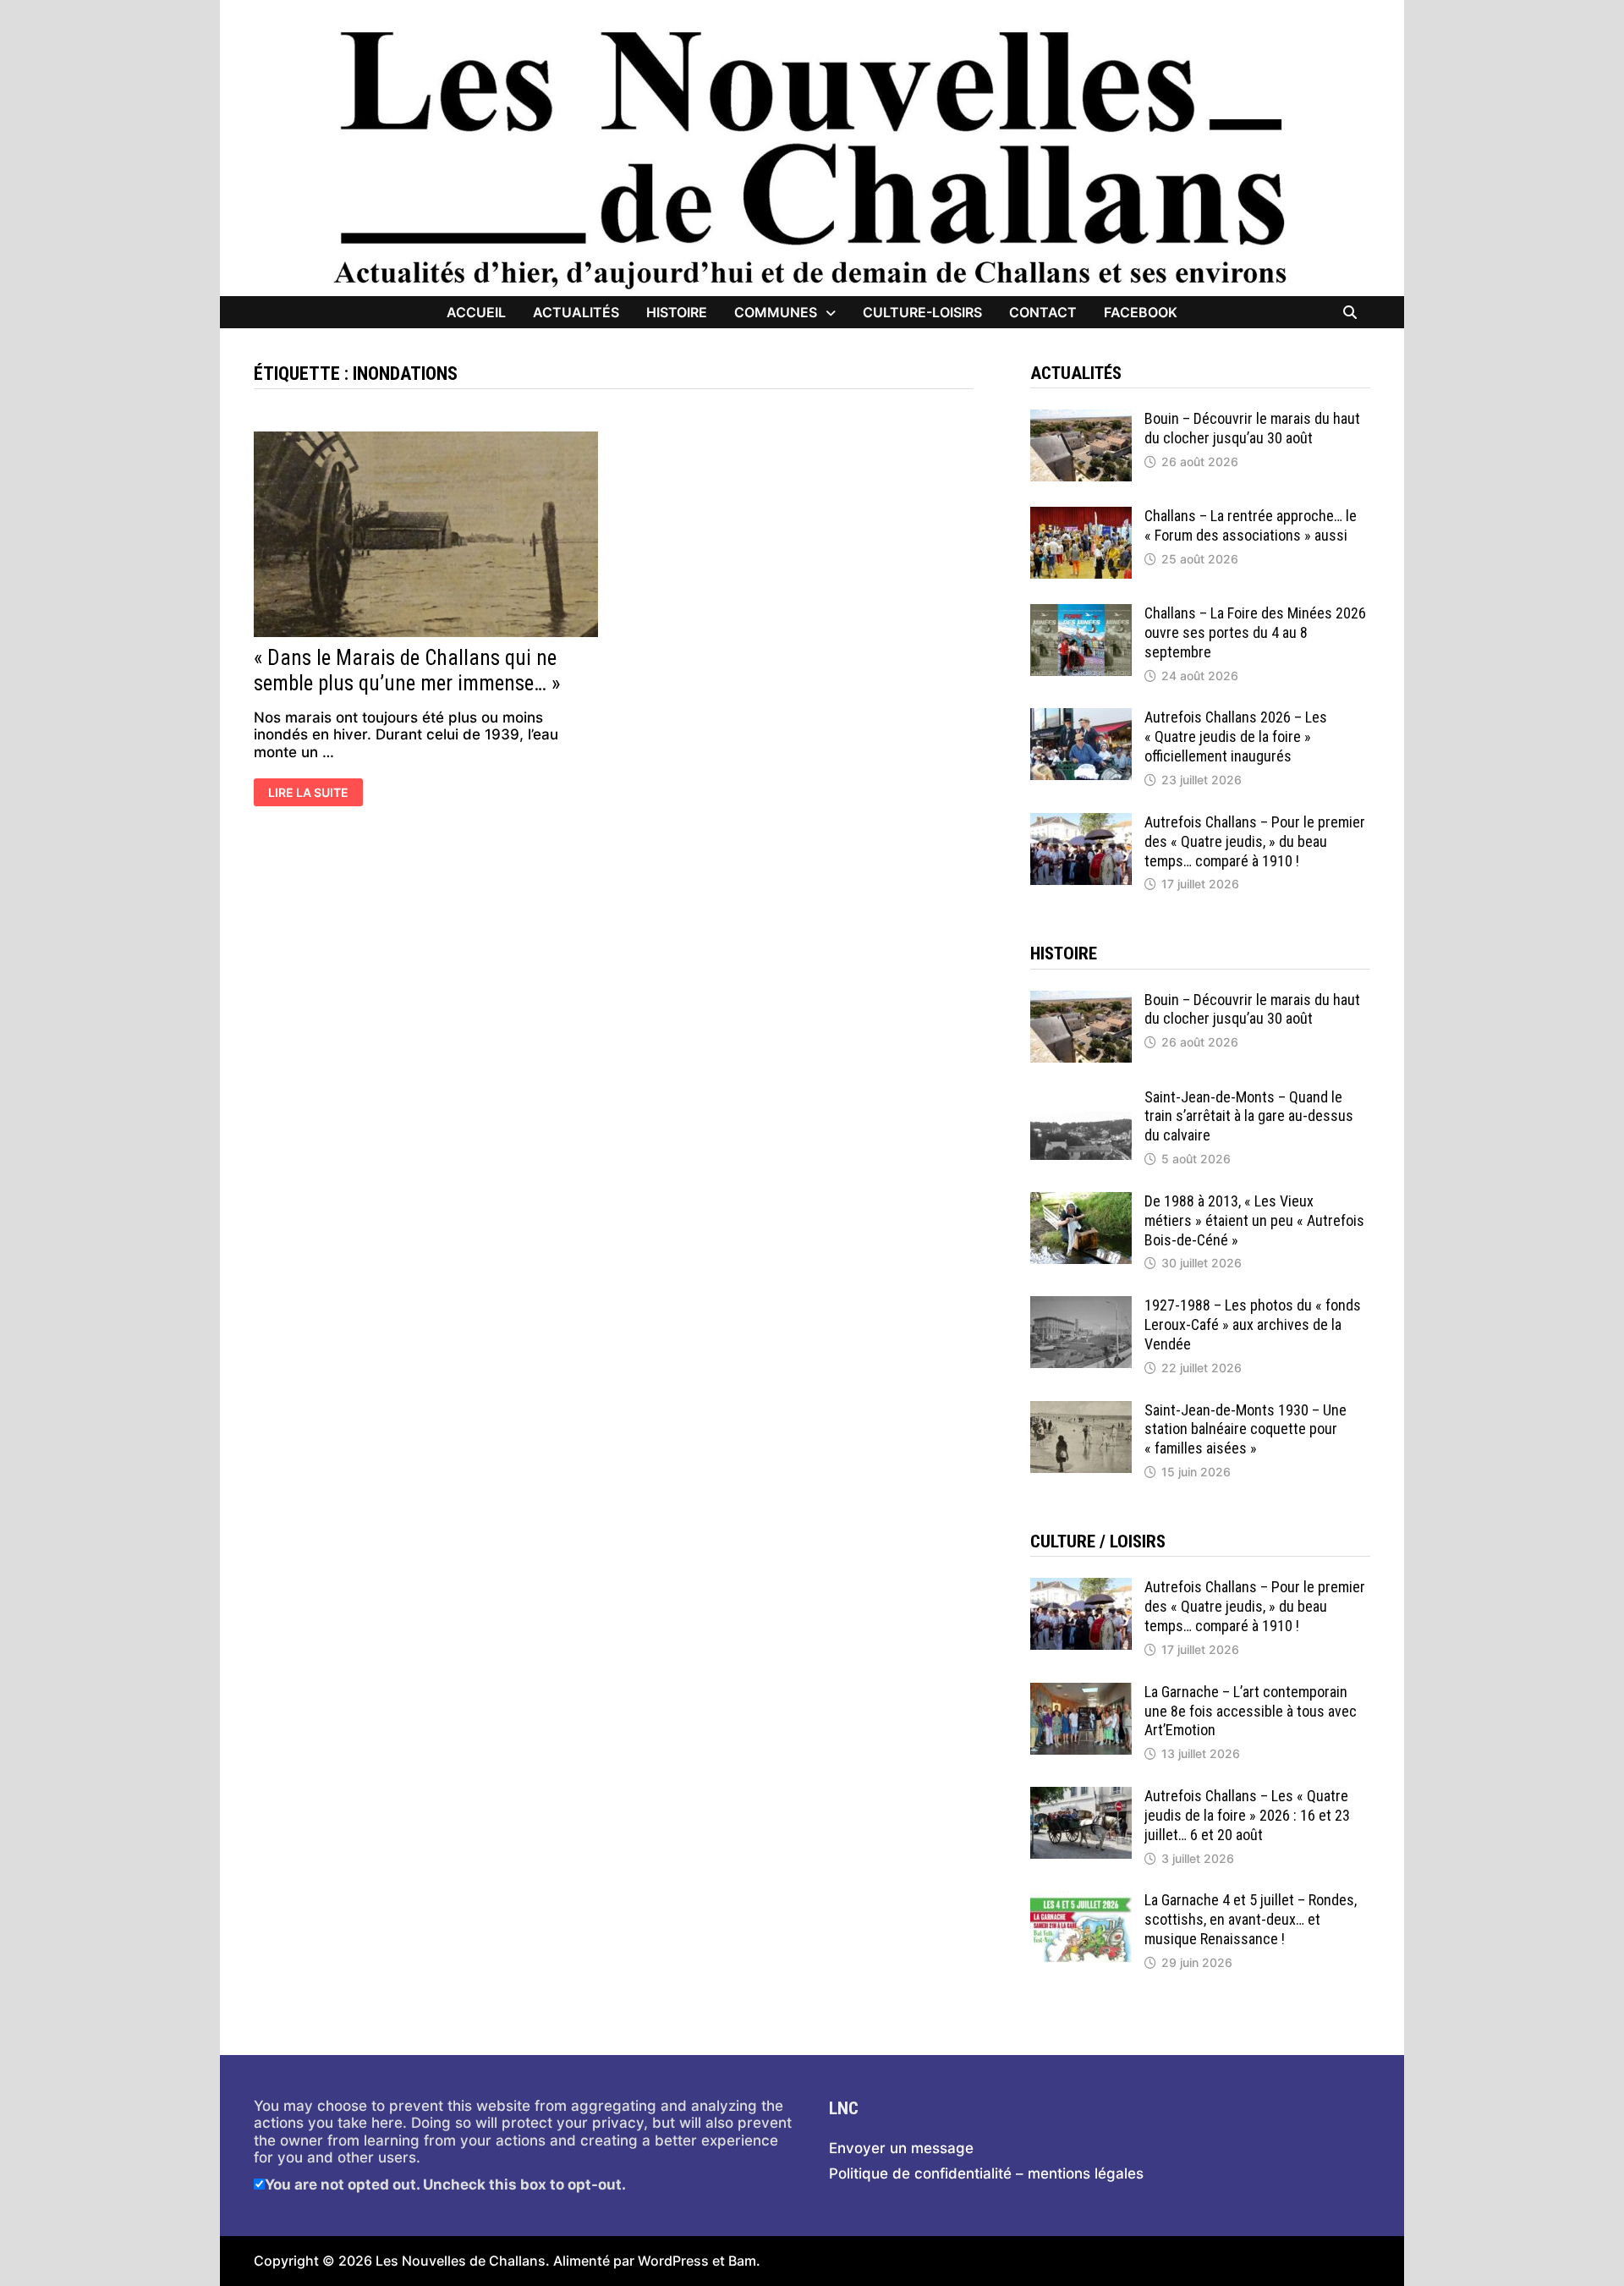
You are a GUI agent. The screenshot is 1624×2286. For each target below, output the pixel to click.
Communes (776, 312)
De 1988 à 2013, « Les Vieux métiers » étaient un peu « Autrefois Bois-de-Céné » (1254, 1220)
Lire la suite (308, 794)
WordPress (673, 2261)
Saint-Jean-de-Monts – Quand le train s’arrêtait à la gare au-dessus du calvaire (1249, 1116)
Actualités (576, 312)
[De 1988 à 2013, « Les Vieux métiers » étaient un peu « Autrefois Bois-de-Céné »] (1081, 1201)
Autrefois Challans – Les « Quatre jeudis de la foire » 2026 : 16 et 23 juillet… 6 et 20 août (1247, 1815)
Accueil (476, 312)
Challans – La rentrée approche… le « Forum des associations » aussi (1251, 525)
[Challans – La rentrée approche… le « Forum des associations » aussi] (1081, 515)
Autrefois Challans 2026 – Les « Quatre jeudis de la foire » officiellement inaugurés (1236, 736)
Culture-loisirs (922, 312)
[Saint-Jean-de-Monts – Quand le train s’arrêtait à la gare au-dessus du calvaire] (1081, 1096)
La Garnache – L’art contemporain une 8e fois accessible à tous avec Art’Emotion (1251, 1711)
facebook (1141, 312)
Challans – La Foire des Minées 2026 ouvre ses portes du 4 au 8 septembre (1255, 632)
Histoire (677, 312)
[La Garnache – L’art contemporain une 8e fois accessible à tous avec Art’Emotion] (1081, 1691)
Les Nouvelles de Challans (461, 2261)
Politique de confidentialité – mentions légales (986, 2173)
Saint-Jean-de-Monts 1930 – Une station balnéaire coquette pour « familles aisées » (1245, 1429)
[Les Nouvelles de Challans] (812, 158)
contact (1043, 312)
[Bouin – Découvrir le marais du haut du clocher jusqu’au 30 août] (1081, 418)
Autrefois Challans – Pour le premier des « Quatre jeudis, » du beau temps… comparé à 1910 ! (1255, 841)
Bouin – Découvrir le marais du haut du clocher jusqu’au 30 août (1252, 428)
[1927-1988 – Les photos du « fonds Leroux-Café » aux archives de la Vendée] (1081, 1305)
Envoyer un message (901, 2148)
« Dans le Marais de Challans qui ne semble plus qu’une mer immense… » (407, 670)
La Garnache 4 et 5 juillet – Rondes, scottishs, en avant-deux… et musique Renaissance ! (1251, 1919)
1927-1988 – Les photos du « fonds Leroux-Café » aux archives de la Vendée (1253, 1324)
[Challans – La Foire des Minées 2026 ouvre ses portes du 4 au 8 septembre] (1081, 613)
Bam (742, 2261)
